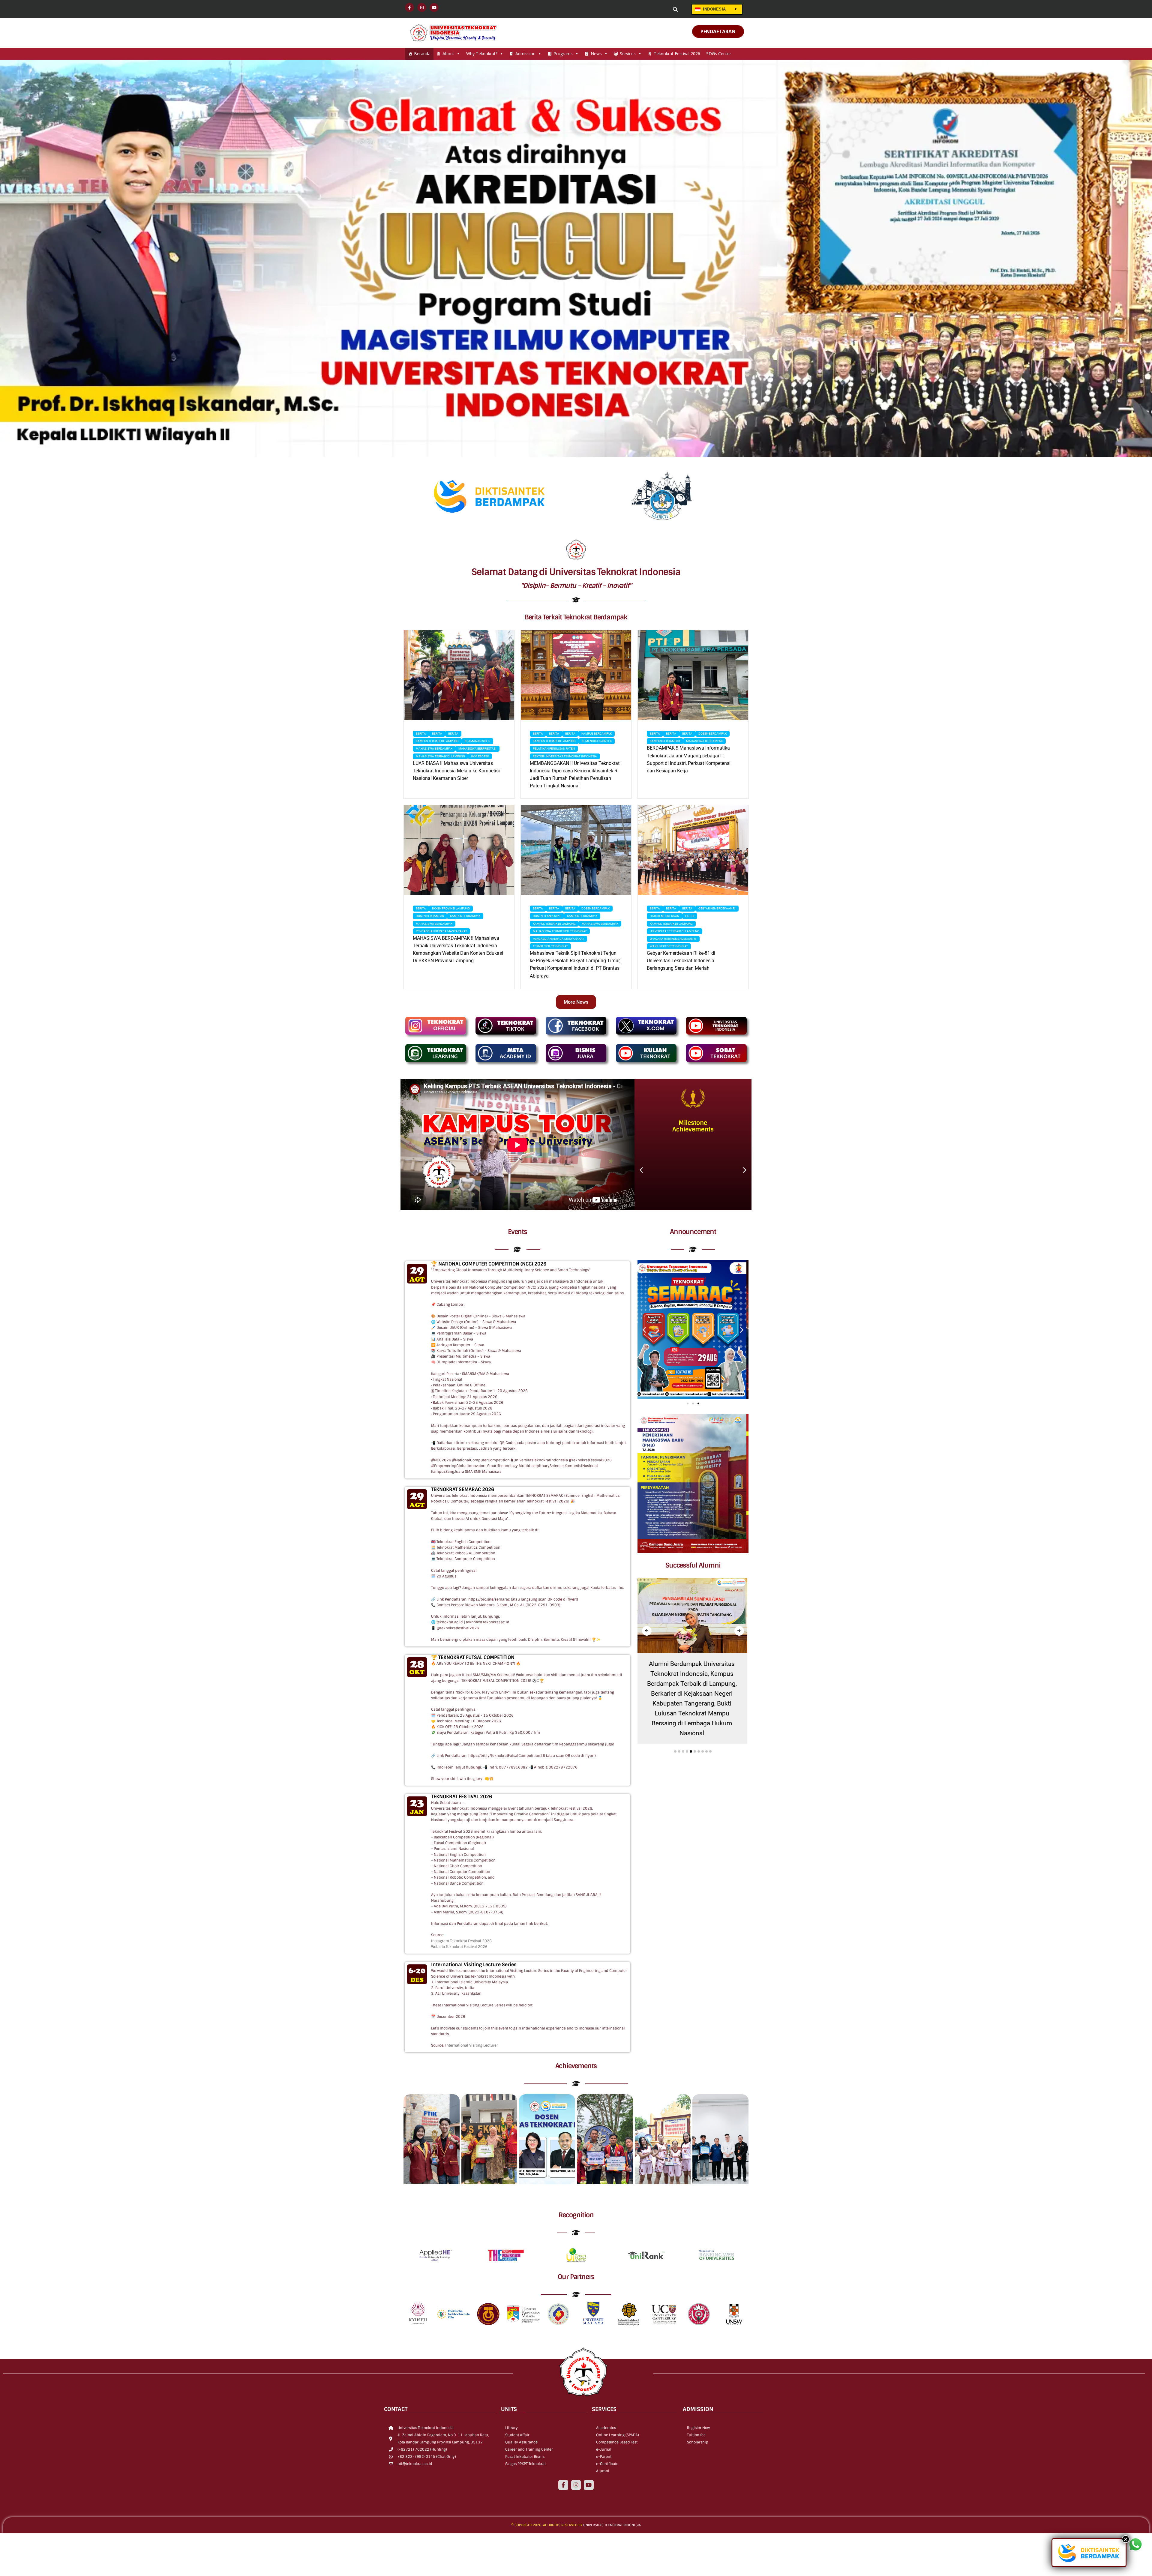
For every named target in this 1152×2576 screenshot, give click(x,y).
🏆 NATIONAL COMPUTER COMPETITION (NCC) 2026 (489, 1264)
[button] (641, 1170)
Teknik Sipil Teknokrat (550, 946)
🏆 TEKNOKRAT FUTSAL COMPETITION (473, 1657)
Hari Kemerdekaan (664, 916)
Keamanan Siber (477, 741)
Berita (421, 734)
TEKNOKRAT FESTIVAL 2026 (462, 1797)
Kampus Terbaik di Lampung (437, 741)
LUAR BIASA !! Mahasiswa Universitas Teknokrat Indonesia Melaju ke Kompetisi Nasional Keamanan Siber (456, 771)
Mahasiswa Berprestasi (477, 749)
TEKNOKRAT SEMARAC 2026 (463, 1489)
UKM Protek (480, 756)
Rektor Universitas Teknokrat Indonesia (565, 756)
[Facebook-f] (563, 2485)
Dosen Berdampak (712, 734)
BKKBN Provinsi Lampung (451, 908)
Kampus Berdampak (597, 734)
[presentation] (647, 1631)
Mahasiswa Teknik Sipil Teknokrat (560, 931)
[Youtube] (589, 2485)
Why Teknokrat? (482, 54)
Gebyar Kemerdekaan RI (717, 908)
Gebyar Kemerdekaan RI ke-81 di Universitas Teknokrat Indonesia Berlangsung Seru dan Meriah (681, 961)
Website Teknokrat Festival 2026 (459, 1947)
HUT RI (690, 916)
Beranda (422, 54)
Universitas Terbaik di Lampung (675, 931)
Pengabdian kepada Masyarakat (441, 931)
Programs (563, 54)
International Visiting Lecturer (472, 2045)
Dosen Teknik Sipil (547, 916)
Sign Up (659, 10)
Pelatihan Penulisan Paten (554, 749)
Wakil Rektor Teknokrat (669, 946)
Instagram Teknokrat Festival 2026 (461, 1941)
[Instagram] (576, 2485)
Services (628, 54)
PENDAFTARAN (718, 31)
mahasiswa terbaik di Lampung (440, 756)
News (596, 54)
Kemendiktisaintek (597, 741)
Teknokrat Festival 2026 (677, 54)
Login (636, 10)
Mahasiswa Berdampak (434, 749)
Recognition (576, 2215)
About (448, 54)
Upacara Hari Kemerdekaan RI (673, 939)
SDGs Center (719, 54)
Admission (525, 54)
